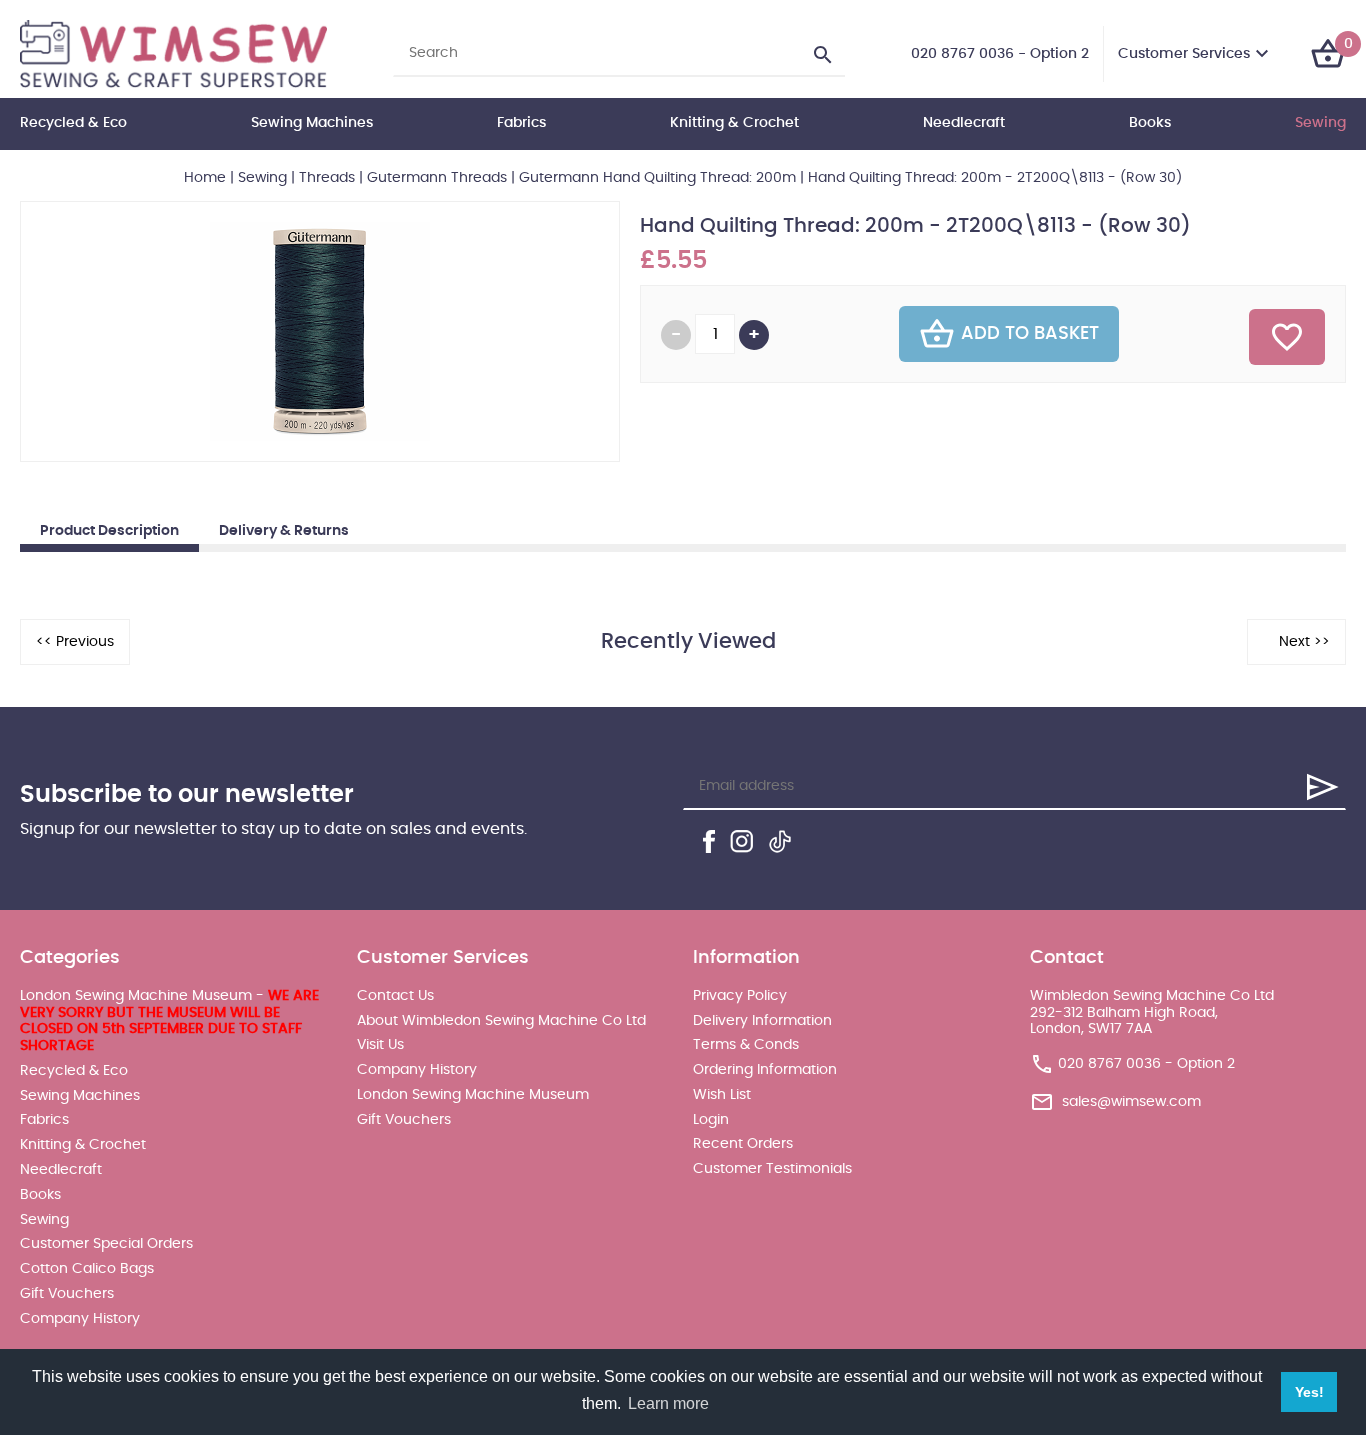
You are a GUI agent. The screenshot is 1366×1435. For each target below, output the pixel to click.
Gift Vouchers (67, 1294)
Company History (80, 1319)
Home (205, 178)
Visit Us (380, 1045)
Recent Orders (743, 1144)
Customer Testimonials (772, 1169)
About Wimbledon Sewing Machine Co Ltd (501, 1021)
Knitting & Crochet (734, 123)
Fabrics (521, 123)
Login (711, 1120)
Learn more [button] (668, 1403)
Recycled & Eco (73, 123)
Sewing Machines (312, 123)
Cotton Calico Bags (87, 1269)
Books (1150, 123)
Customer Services (1184, 54)
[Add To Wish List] (1287, 337)
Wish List (722, 1095)
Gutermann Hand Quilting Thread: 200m (657, 178)
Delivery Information (762, 1021)
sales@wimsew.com (1131, 1102)
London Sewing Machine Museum (473, 1095)
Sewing (1320, 123)
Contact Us (395, 996)
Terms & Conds (746, 1045)
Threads (327, 178)
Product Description (109, 531)
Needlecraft (964, 123)
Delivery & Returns (284, 531)
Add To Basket (1030, 334)
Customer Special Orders (106, 1244)
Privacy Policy (740, 996)
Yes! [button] (1309, 1392)
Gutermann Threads (437, 178)
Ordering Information (765, 1070)
